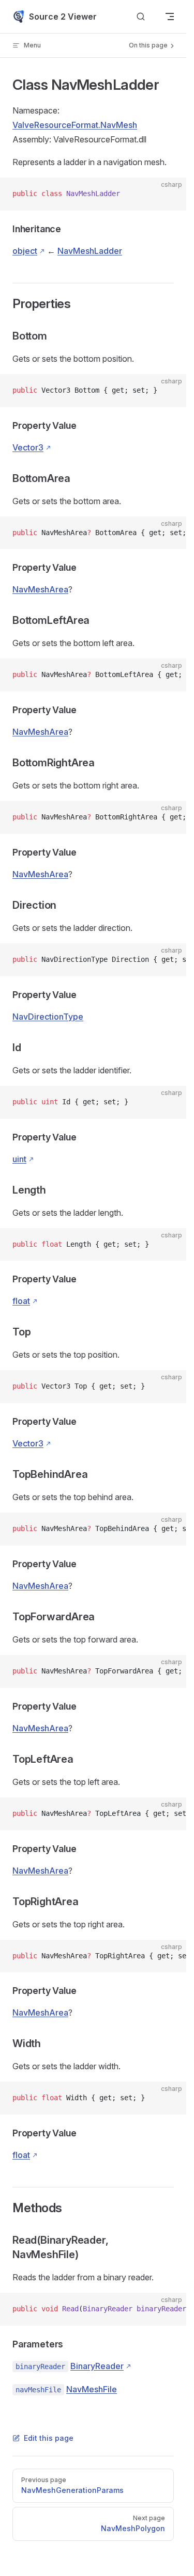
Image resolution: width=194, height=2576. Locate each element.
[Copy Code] (170, 194)
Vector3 (28, 447)
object (25, 251)
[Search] (141, 17)
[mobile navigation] (170, 17)
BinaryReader (97, 2366)
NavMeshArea (40, 589)
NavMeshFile (92, 2389)
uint (19, 1159)
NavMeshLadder (90, 251)
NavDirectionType (48, 1017)
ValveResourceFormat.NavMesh (75, 125)
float (21, 1301)
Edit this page (49, 2438)
